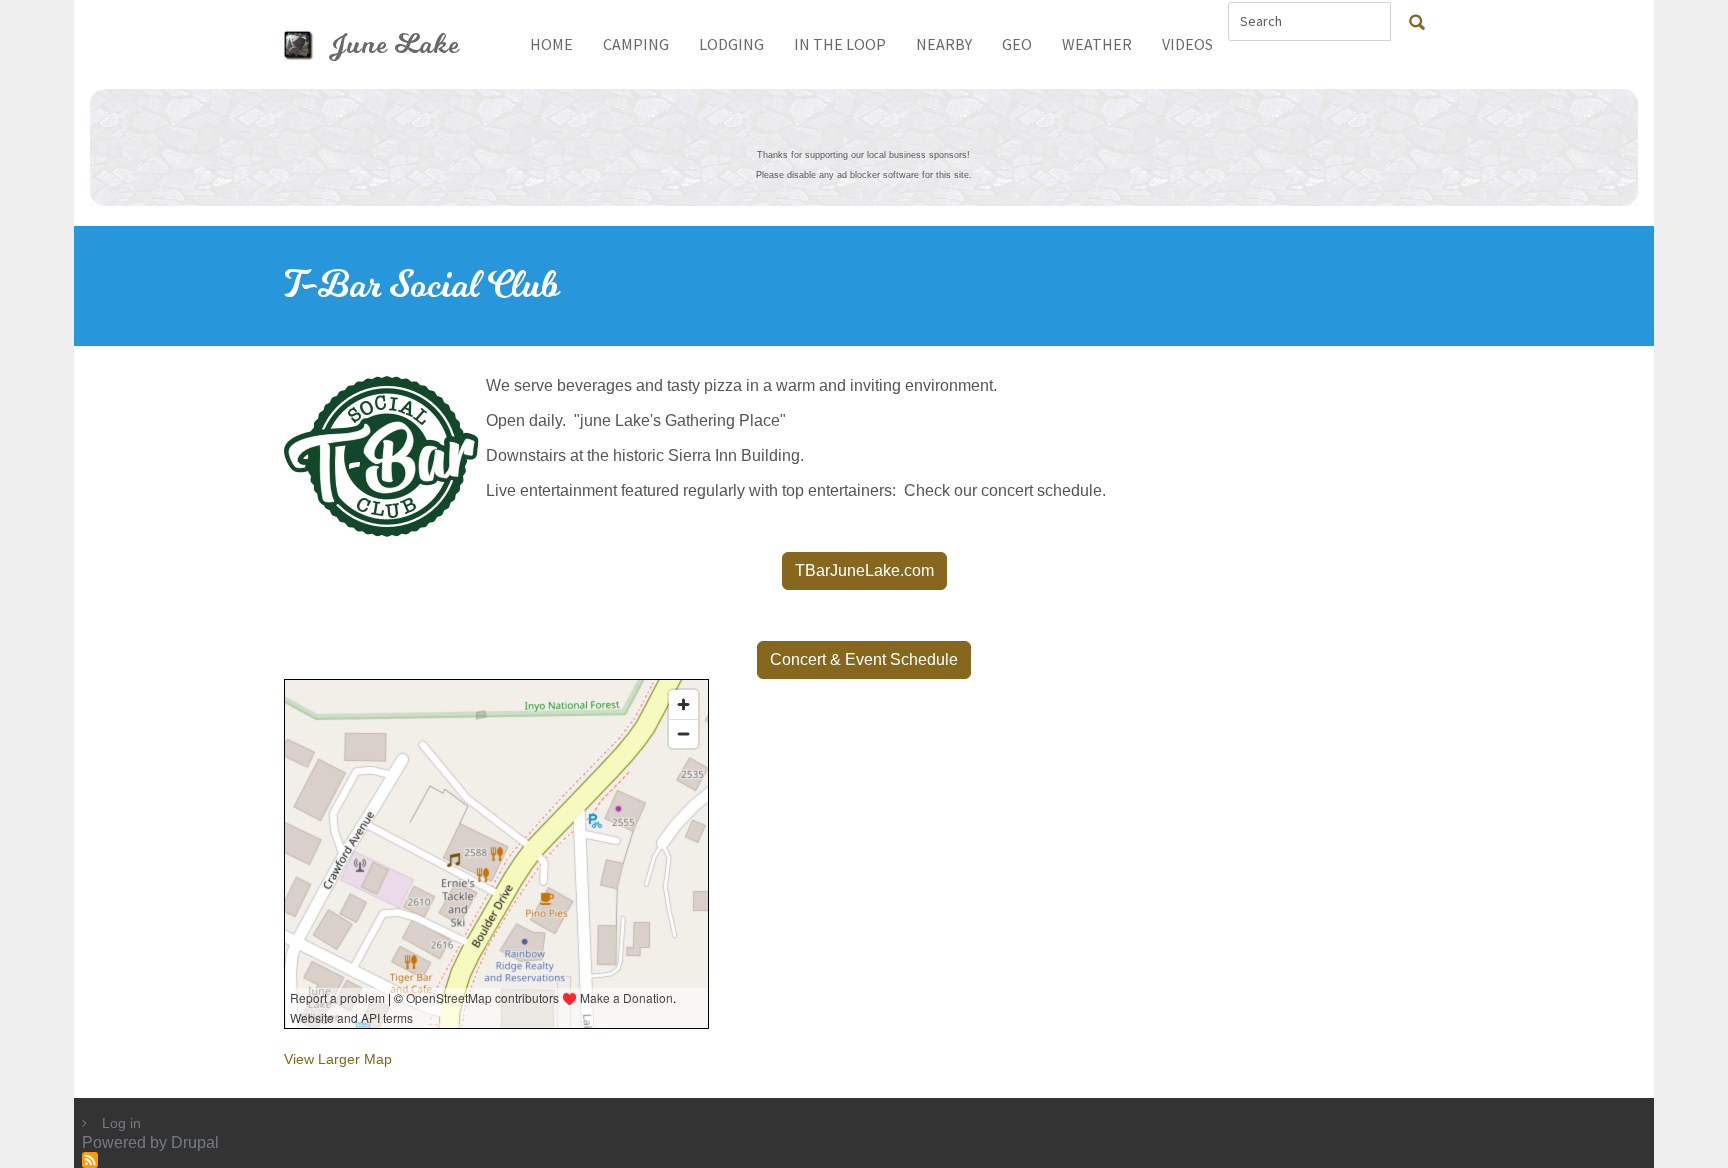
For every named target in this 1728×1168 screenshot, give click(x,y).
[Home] (306, 44)
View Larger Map (338, 1059)
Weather (1097, 44)
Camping (636, 44)
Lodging (731, 44)
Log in (121, 1123)
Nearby (944, 44)
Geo (1017, 44)
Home (551, 44)
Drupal (195, 1142)
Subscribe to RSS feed (90, 1160)
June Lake (394, 44)
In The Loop (840, 44)
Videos (1187, 44)
